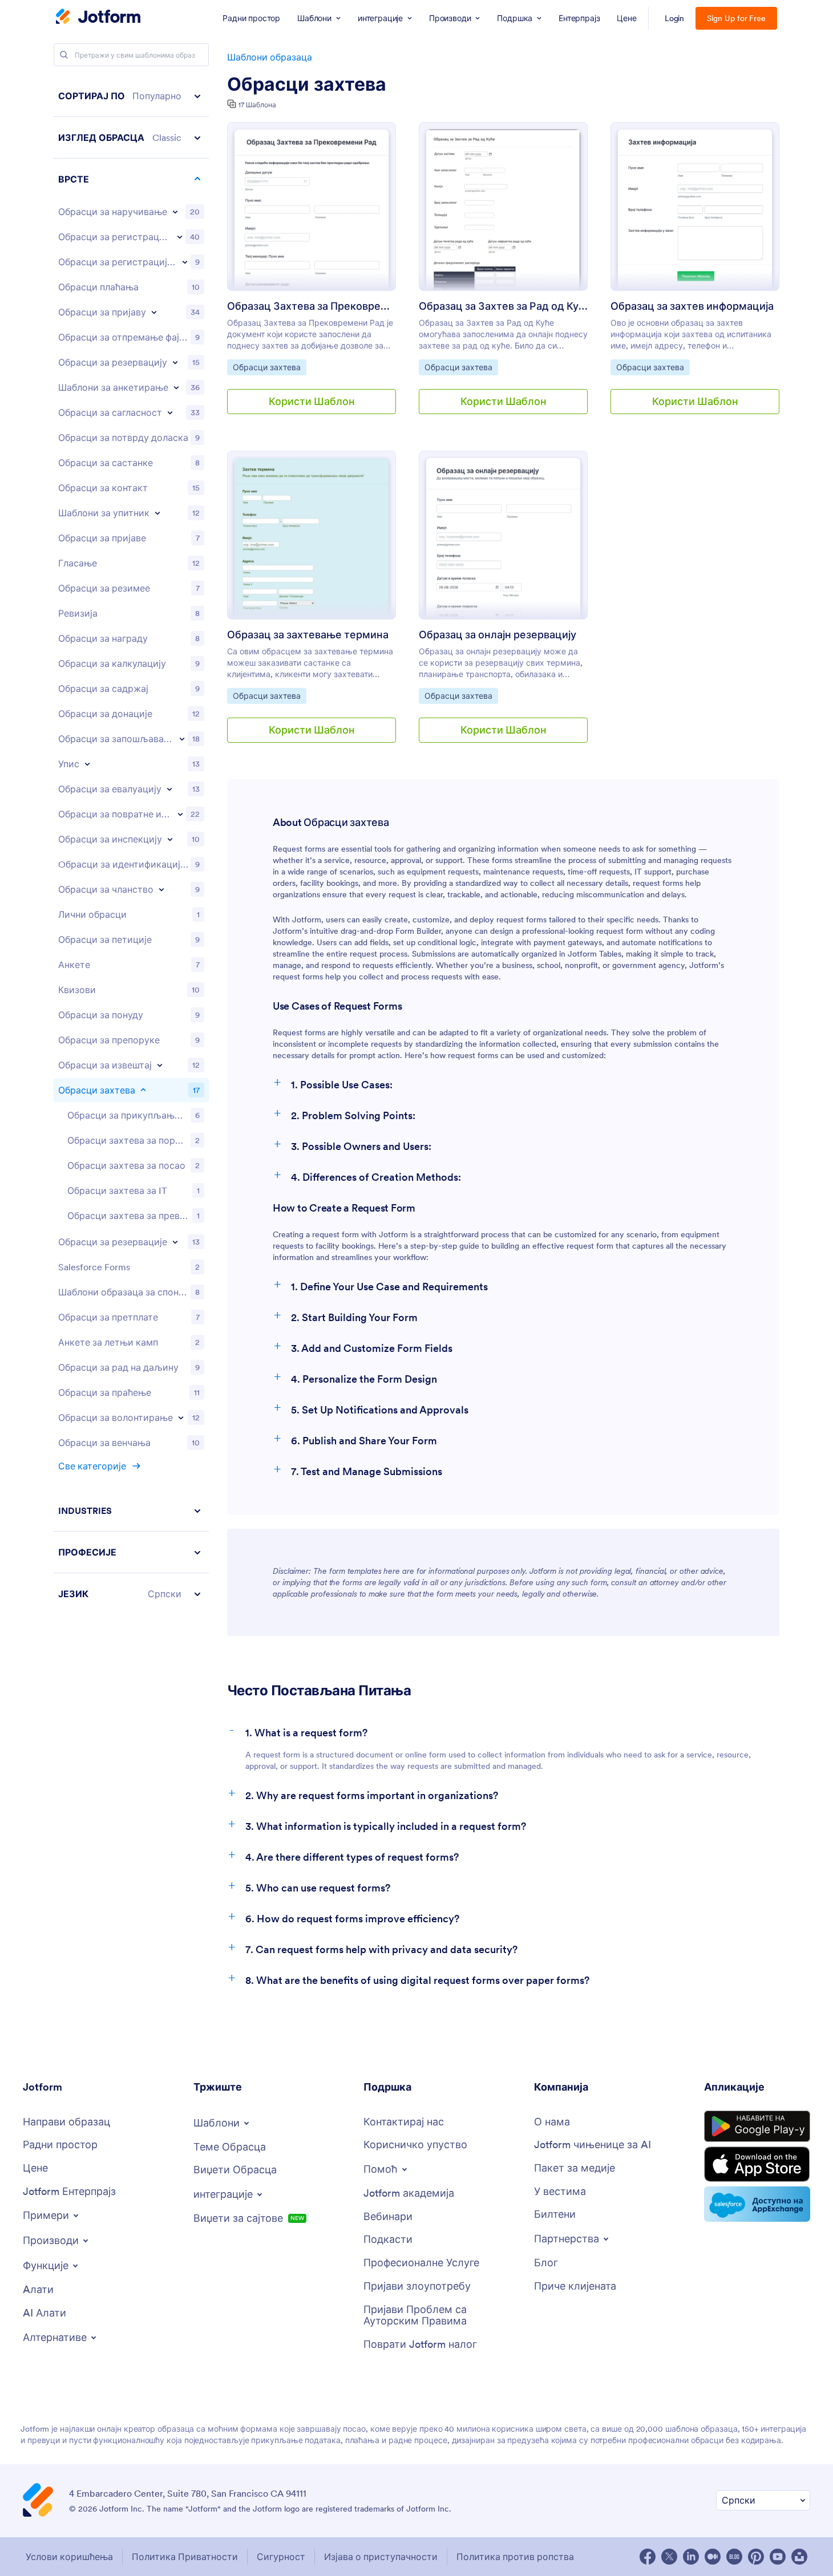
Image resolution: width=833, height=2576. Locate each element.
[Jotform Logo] (98, 18)
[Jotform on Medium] (713, 2557)
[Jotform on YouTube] (778, 2557)
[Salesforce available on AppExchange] (757, 2204)
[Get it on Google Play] (757, 2127)
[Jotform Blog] (734, 2557)
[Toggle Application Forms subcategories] (154, 312)
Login (675, 18)
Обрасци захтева (307, 84)
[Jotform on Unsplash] (799, 2557)
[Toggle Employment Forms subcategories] (182, 739)
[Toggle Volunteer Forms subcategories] (181, 1417)
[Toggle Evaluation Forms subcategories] (169, 789)
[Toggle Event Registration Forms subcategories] (185, 262)
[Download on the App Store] (757, 2164)
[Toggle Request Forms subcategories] (143, 1090)
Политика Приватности (185, 2557)
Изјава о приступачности (381, 2557)
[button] (131, 96)
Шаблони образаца (270, 57)
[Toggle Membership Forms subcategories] (161, 889)
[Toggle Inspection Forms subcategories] (170, 839)
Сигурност (281, 2557)
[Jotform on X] (669, 2557)
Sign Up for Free (736, 18)
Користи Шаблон (312, 401)
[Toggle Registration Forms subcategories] (180, 237)
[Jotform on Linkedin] (691, 2557)
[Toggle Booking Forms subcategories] (175, 362)
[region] (131, 845)
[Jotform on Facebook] (648, 2557)
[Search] (64, 55)
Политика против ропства (515, 2557)
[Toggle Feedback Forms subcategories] (180, 814)
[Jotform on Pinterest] (756, 2557)
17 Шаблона (257, 105)
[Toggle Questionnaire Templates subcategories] (157, 513)
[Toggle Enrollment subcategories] (87, 764)
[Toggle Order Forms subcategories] (175, 212)
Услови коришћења (69, 2557)
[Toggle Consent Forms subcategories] (170, 412)
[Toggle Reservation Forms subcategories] (175, 1242)
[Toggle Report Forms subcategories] (160, 1065)
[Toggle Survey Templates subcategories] (176, 387)
